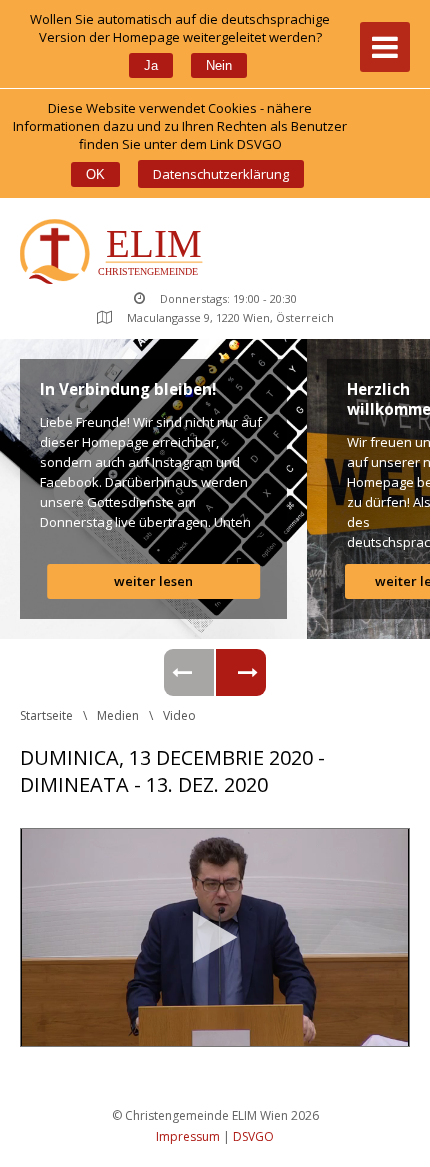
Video (179, 715)
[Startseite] (115, 253)
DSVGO (253, 1136)
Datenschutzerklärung (221, 174)
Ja (151, 65)
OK (95, 174)
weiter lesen (153, 581)
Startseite (46, 715)
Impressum (188, 1136)
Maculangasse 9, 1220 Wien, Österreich (230, 317)
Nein (219, 65)
